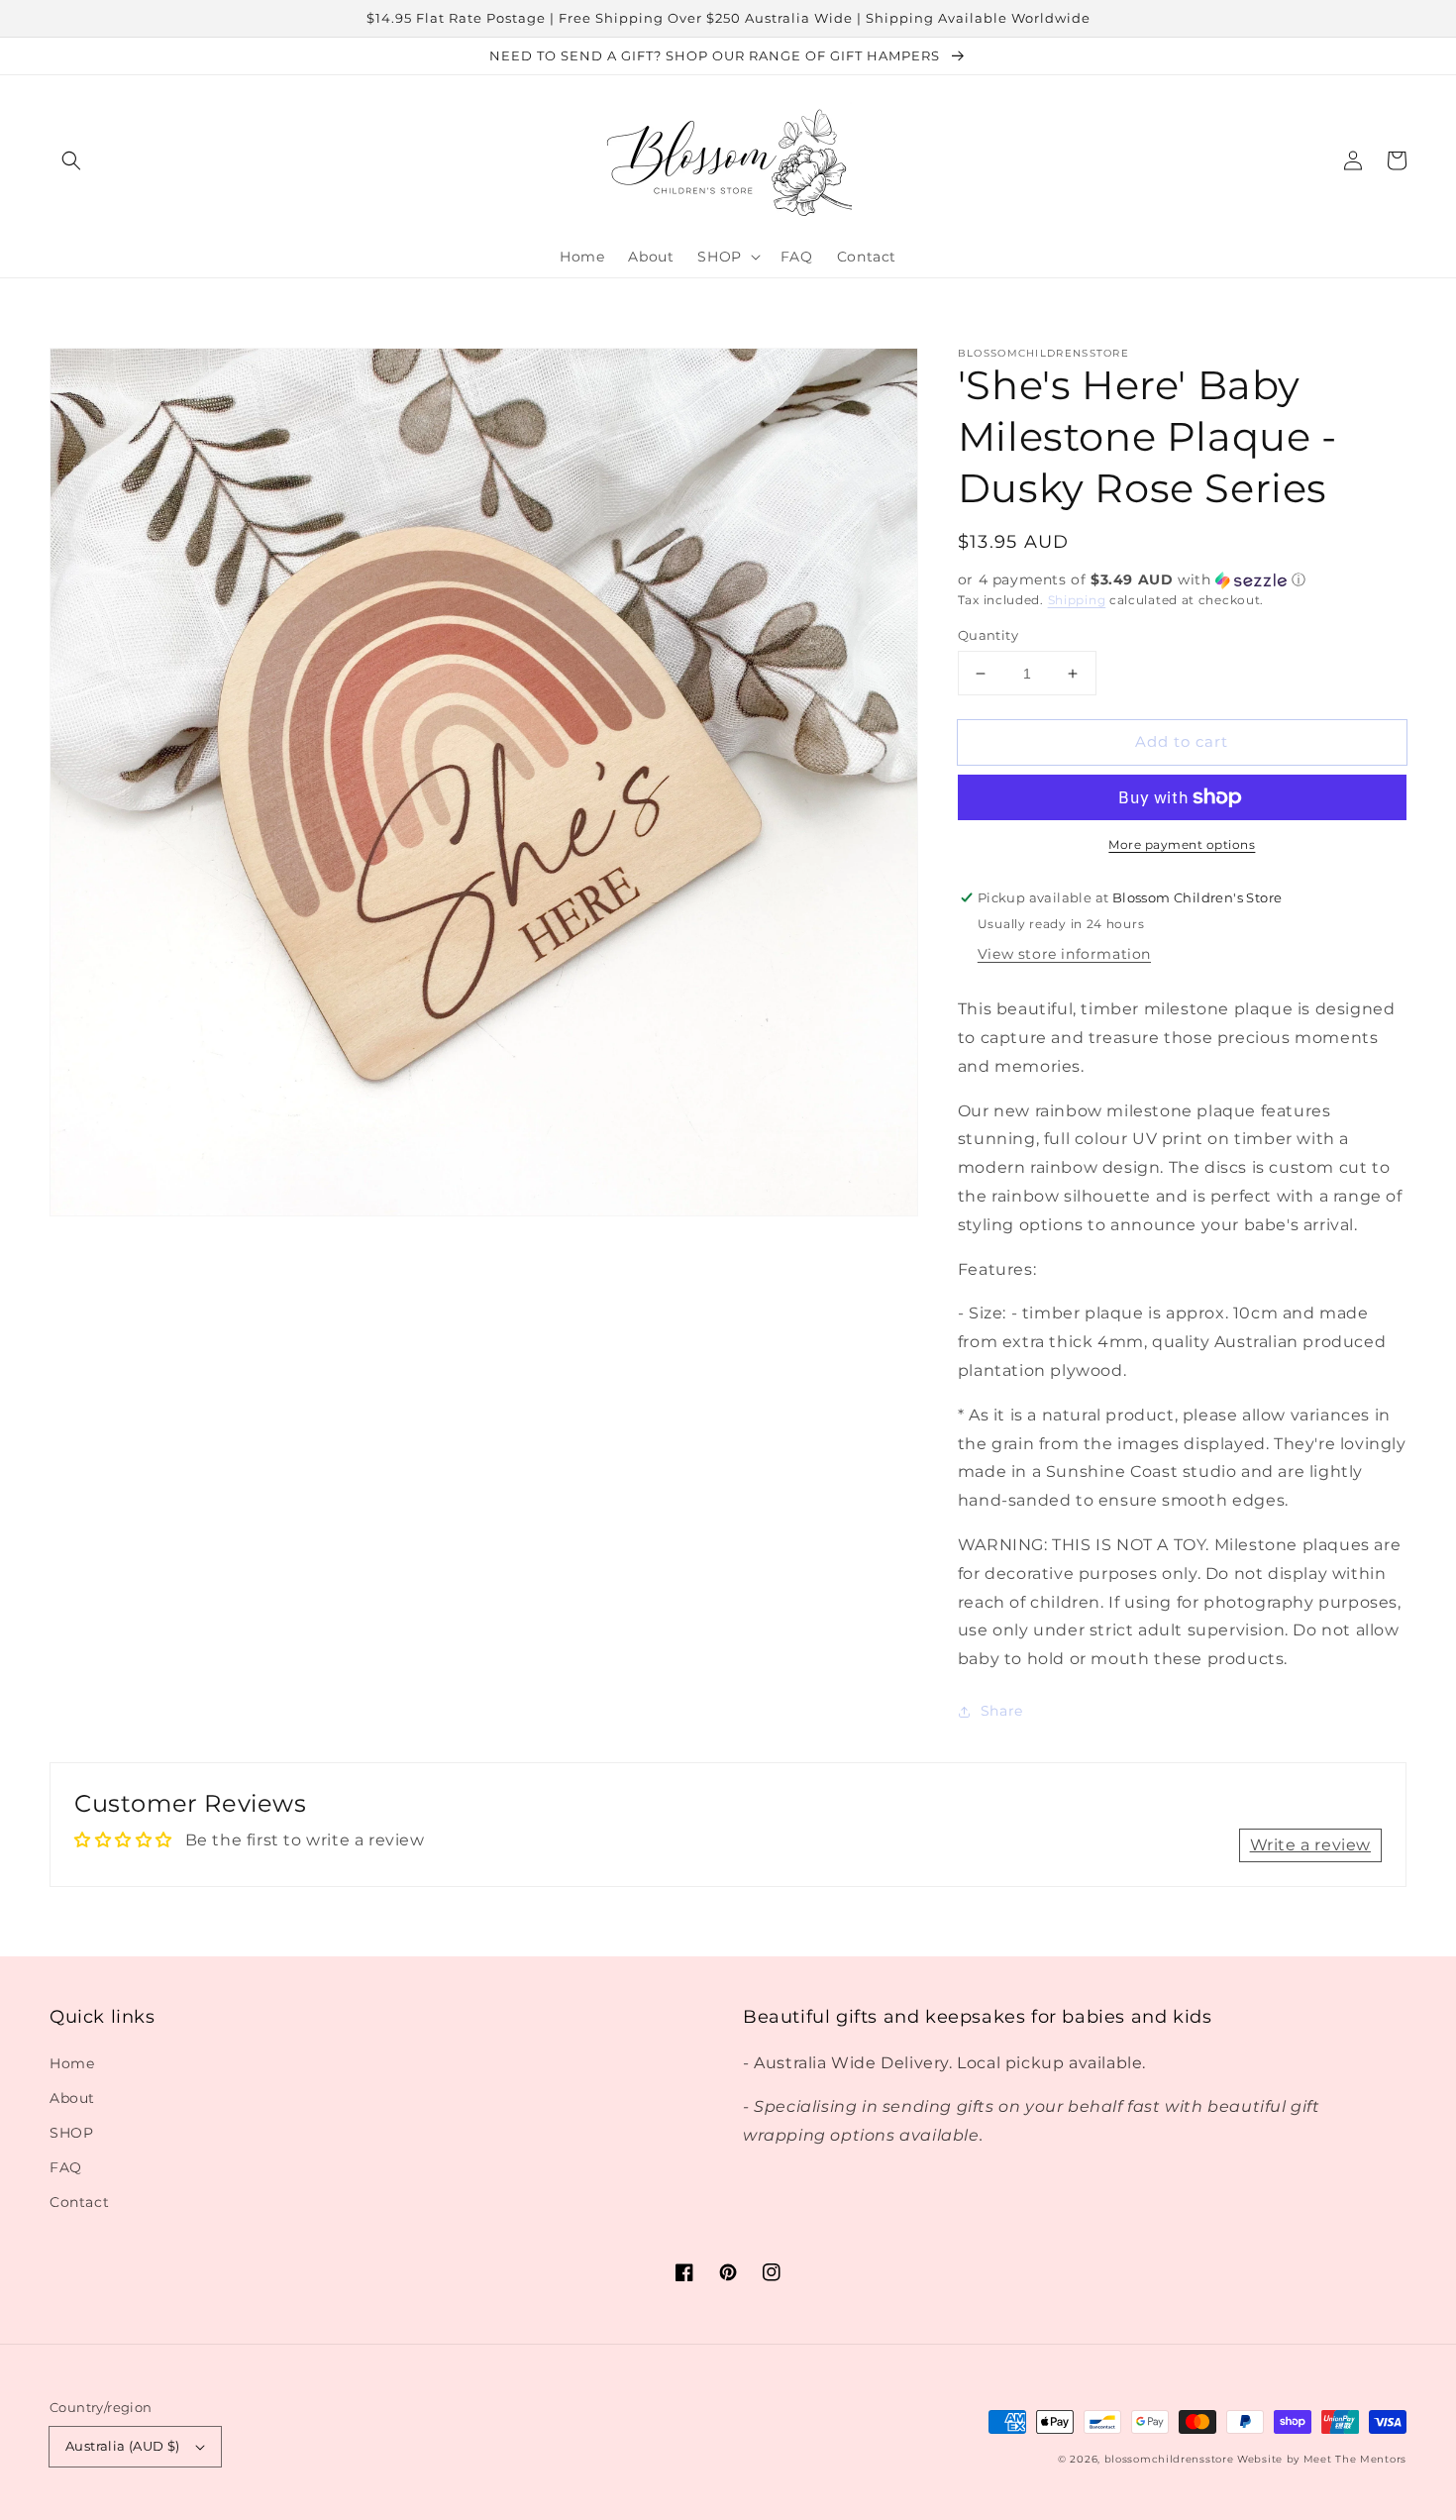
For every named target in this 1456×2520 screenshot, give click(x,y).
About (72, 2098)
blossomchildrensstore (1169, 2459)
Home (72, 2063)
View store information (1064, 954)
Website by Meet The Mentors (1322, 2459)
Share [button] (1002, 1711)
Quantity (988, 635)
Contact (79, 2202)
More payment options (1182, 844)
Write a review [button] (1310, 1845)
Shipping (1077, 600)
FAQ (66, 2167)
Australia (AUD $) (123, 2446)
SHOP (71, 2133)
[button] (71, 160)
